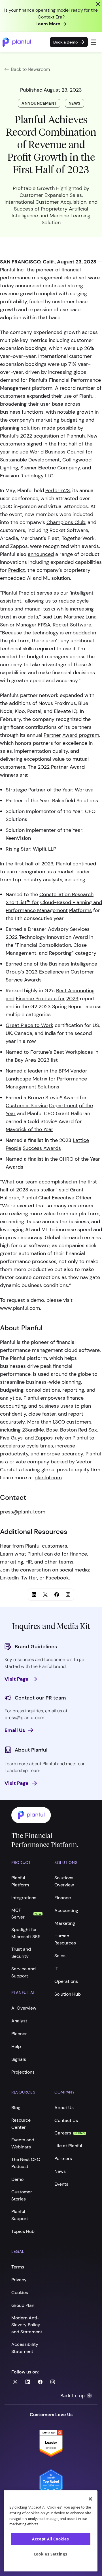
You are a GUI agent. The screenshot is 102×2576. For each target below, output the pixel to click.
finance (78, 1554)
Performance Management (37, 910)
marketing (12, 1562)
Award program (81, 735)
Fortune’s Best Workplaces (62, 1052)
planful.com (48, 1478)
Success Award (41, 1148)
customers (55, 1546)
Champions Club (66, 522)
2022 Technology (26, 937)
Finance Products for (40, 999)
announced (41, 554)
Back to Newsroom (30, 69)
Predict (17, 570)
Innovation (59, 937)
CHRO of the (74, 1159)
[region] (51, 2531)
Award (80, 937)
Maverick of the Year (29, 1129)
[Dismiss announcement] (98, 4)
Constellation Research (66, 894)
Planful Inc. (12, 270)
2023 (72, 999)
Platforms (80, 910)
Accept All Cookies (51, 2539)
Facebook (57, 1578)
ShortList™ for (22, 902)
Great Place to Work (29, 1025)
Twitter (29, 1578)
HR (29, 1562)
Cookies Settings (51, 2554)
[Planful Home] (45, 1815)
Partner (52, 735)
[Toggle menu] (94, 42)
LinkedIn (9, 1578)
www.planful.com (20, 1308)
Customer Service (27, 1106)
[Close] (90, 2499)
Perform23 (58, 490)
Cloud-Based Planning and (71, 902)
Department (63, 1106)
